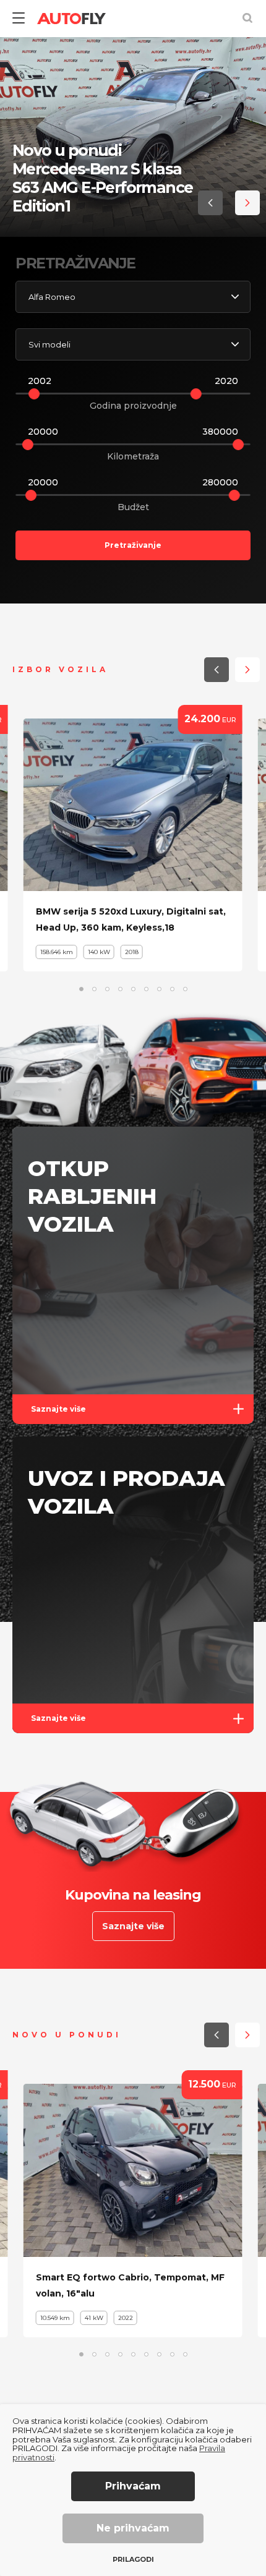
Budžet (133, 507)
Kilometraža (133, 456)
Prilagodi (133, 2560)
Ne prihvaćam (133, 2528)
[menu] (19, 19)
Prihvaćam (133, 2486)
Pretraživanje (133, 545)
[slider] (34, 394)
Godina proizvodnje (133, 406)
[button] (210, 203)
